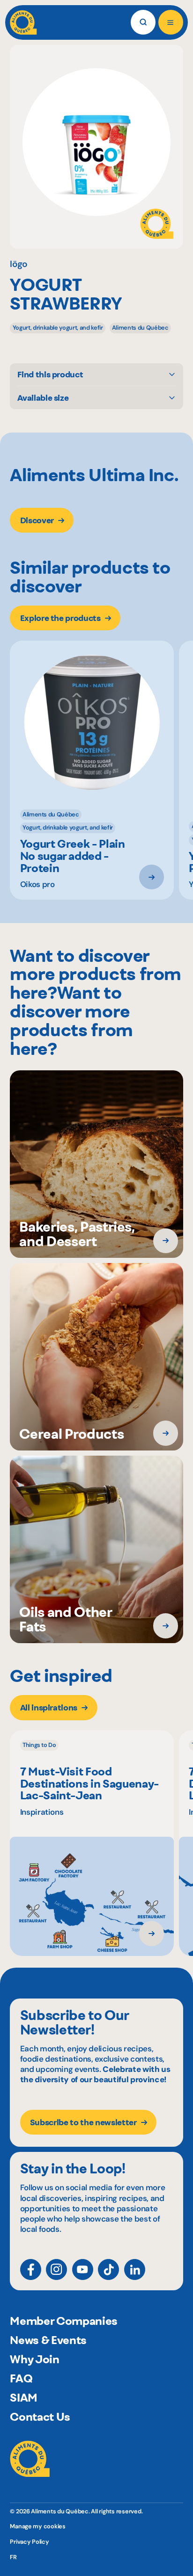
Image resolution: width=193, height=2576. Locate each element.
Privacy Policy (29, 2542)
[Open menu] (171, 22)
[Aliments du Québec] (23, 22)
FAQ (21, 2378)
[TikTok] (108, 2269)
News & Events (48, 2340)
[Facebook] (31, 2269)
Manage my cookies (38, 2526)
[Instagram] (56, 2269)
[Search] (143, 22)
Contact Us (40, 2417)
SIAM (24, 2397)
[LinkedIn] (135, 2269)
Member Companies (64, 2321)
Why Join (34, 2359)
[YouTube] (83, 2269)
